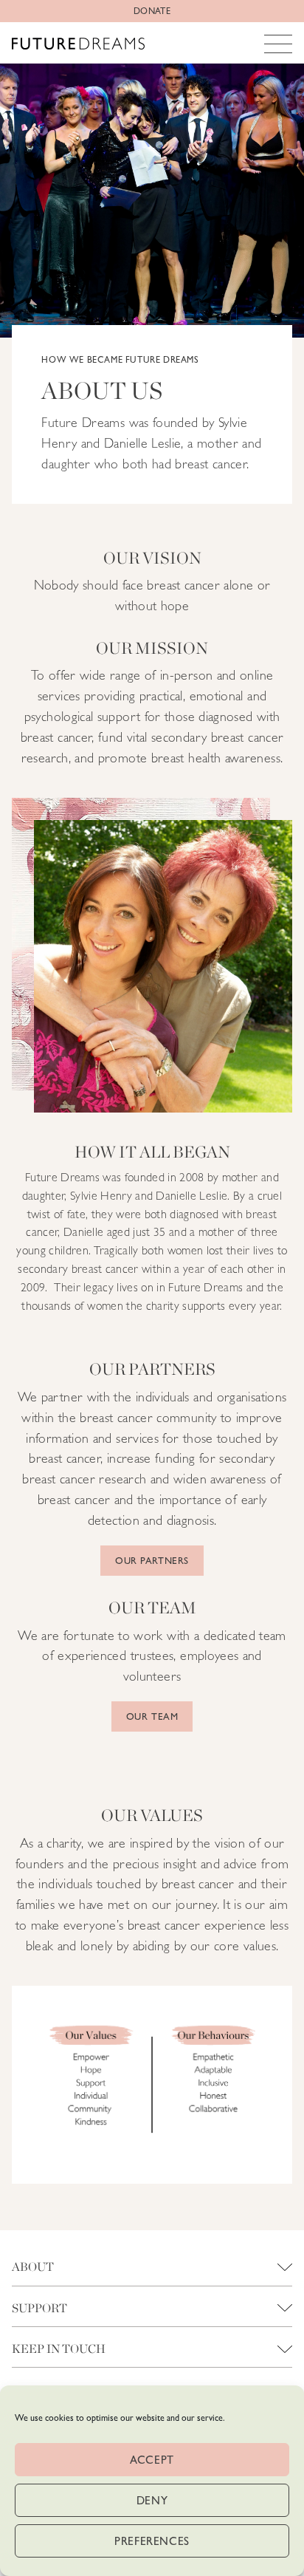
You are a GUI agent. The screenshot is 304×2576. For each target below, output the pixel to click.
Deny (152, 2501)
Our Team (152, 1716)
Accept (152, 2460)
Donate (152, 11)
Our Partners (152, 1561)
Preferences (152, 2541)
